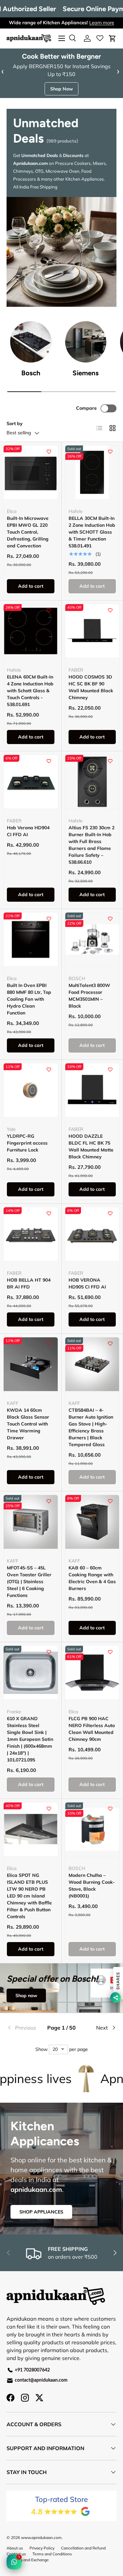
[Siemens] (86, 342)
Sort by (15, 423)
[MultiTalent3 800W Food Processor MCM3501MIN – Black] (92, 940)
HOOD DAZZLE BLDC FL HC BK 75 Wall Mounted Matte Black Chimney (91, 1146)
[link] (25, 2028)
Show (41, 2049)
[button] (113, 38)
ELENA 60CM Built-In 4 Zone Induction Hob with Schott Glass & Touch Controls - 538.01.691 (30, 691)
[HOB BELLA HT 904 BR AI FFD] (31, 1234)
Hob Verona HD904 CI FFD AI (28, 831)
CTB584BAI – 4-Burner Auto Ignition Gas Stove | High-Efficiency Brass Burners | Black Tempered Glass (91, 1427)
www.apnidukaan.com (41, 2537)
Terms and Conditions (52, 2554)
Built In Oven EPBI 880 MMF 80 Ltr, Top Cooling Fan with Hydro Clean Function (29, 999)
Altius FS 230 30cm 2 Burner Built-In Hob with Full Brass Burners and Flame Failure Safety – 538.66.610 (92, 845)
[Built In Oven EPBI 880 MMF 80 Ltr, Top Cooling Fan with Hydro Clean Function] (31, 940)
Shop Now (61, 89)
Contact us (16, 2554)
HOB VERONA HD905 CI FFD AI (87, 1283)
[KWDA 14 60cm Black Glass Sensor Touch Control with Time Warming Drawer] (31, 1364)
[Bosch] (31, 342)
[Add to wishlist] (49, 452)
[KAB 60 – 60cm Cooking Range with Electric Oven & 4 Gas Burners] (92, 1522)
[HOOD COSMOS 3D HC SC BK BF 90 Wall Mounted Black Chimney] (92, 631)
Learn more (102, 23)
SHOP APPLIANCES (41, 2212)
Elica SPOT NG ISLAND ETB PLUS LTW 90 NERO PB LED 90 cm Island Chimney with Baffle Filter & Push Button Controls (29, 1896)
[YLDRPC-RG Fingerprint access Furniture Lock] (31, 1090)
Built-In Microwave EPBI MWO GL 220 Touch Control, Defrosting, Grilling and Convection (28, 532)
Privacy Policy (42, 2548)
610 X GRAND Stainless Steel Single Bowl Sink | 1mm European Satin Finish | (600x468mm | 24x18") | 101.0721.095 (30, 1739)
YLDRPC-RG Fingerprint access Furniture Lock (27, 1143)
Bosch (31, 373)
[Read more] (100, 38)
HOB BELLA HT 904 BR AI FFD (29, 1283)
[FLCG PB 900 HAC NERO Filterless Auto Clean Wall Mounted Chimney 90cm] (92, 1673)
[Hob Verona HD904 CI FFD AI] (31, 782)
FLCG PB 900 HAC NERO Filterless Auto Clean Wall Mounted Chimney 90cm (92, 1729)
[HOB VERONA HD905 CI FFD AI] (92, 1234)
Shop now (26, 1996)
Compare (86, 408)
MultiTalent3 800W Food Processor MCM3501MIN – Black (89, 996)
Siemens (86, 373)
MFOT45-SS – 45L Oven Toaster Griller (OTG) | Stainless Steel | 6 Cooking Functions (29, 1582)
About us (15, 2548)
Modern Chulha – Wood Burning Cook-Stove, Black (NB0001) (92, 1886)
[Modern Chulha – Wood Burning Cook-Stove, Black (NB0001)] (92, 1829)
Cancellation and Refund (83, 2548)
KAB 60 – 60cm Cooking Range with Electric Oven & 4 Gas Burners (92, 1578)
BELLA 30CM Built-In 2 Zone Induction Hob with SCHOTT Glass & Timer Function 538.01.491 (92, 532)
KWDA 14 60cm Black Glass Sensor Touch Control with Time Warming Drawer (28, 1424)
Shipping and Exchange (28, 2560)
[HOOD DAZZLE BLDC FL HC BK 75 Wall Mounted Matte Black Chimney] (92, 1090)
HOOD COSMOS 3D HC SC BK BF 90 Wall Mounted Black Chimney (91, 687)
